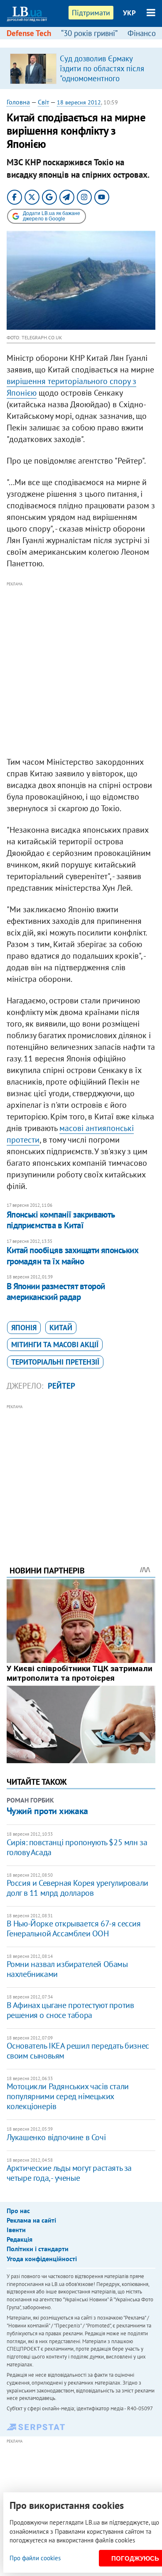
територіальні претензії (55, 1362)
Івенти (16, 2230)
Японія (24, 1328)
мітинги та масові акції (55, 1345)
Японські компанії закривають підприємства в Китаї (61, 1220)
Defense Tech (29, 33)
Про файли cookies (35, 2558)
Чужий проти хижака (47, 1811)
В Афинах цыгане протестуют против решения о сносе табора (70, 2010)
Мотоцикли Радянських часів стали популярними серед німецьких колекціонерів (68, 2096)
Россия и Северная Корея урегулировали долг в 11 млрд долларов (77, 1888)
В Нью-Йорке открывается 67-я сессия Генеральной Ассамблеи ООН (74, 1928)
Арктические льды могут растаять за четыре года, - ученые (69, 2173)
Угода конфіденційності (42, 2259)
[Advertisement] (81, 669)
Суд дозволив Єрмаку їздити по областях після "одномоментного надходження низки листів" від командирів (102, 78)
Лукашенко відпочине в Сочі (56, 2137)
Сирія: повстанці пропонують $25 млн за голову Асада (77, 1847)
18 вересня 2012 (79, 102)
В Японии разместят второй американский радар (56, 1292)
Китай (61, 1328)
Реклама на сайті (31, 2220)
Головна (18, 102)
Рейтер (61, 1386)
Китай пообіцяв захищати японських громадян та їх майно (73, 1255)
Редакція (20, 2239)
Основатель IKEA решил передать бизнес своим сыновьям (78, 2051)
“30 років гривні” (89, 33)
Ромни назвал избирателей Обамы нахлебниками (67, 1969)
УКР (129, 13)
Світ (43, 102)
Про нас (18, 2211)
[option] (81, 68)
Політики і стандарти (38, 2249)
